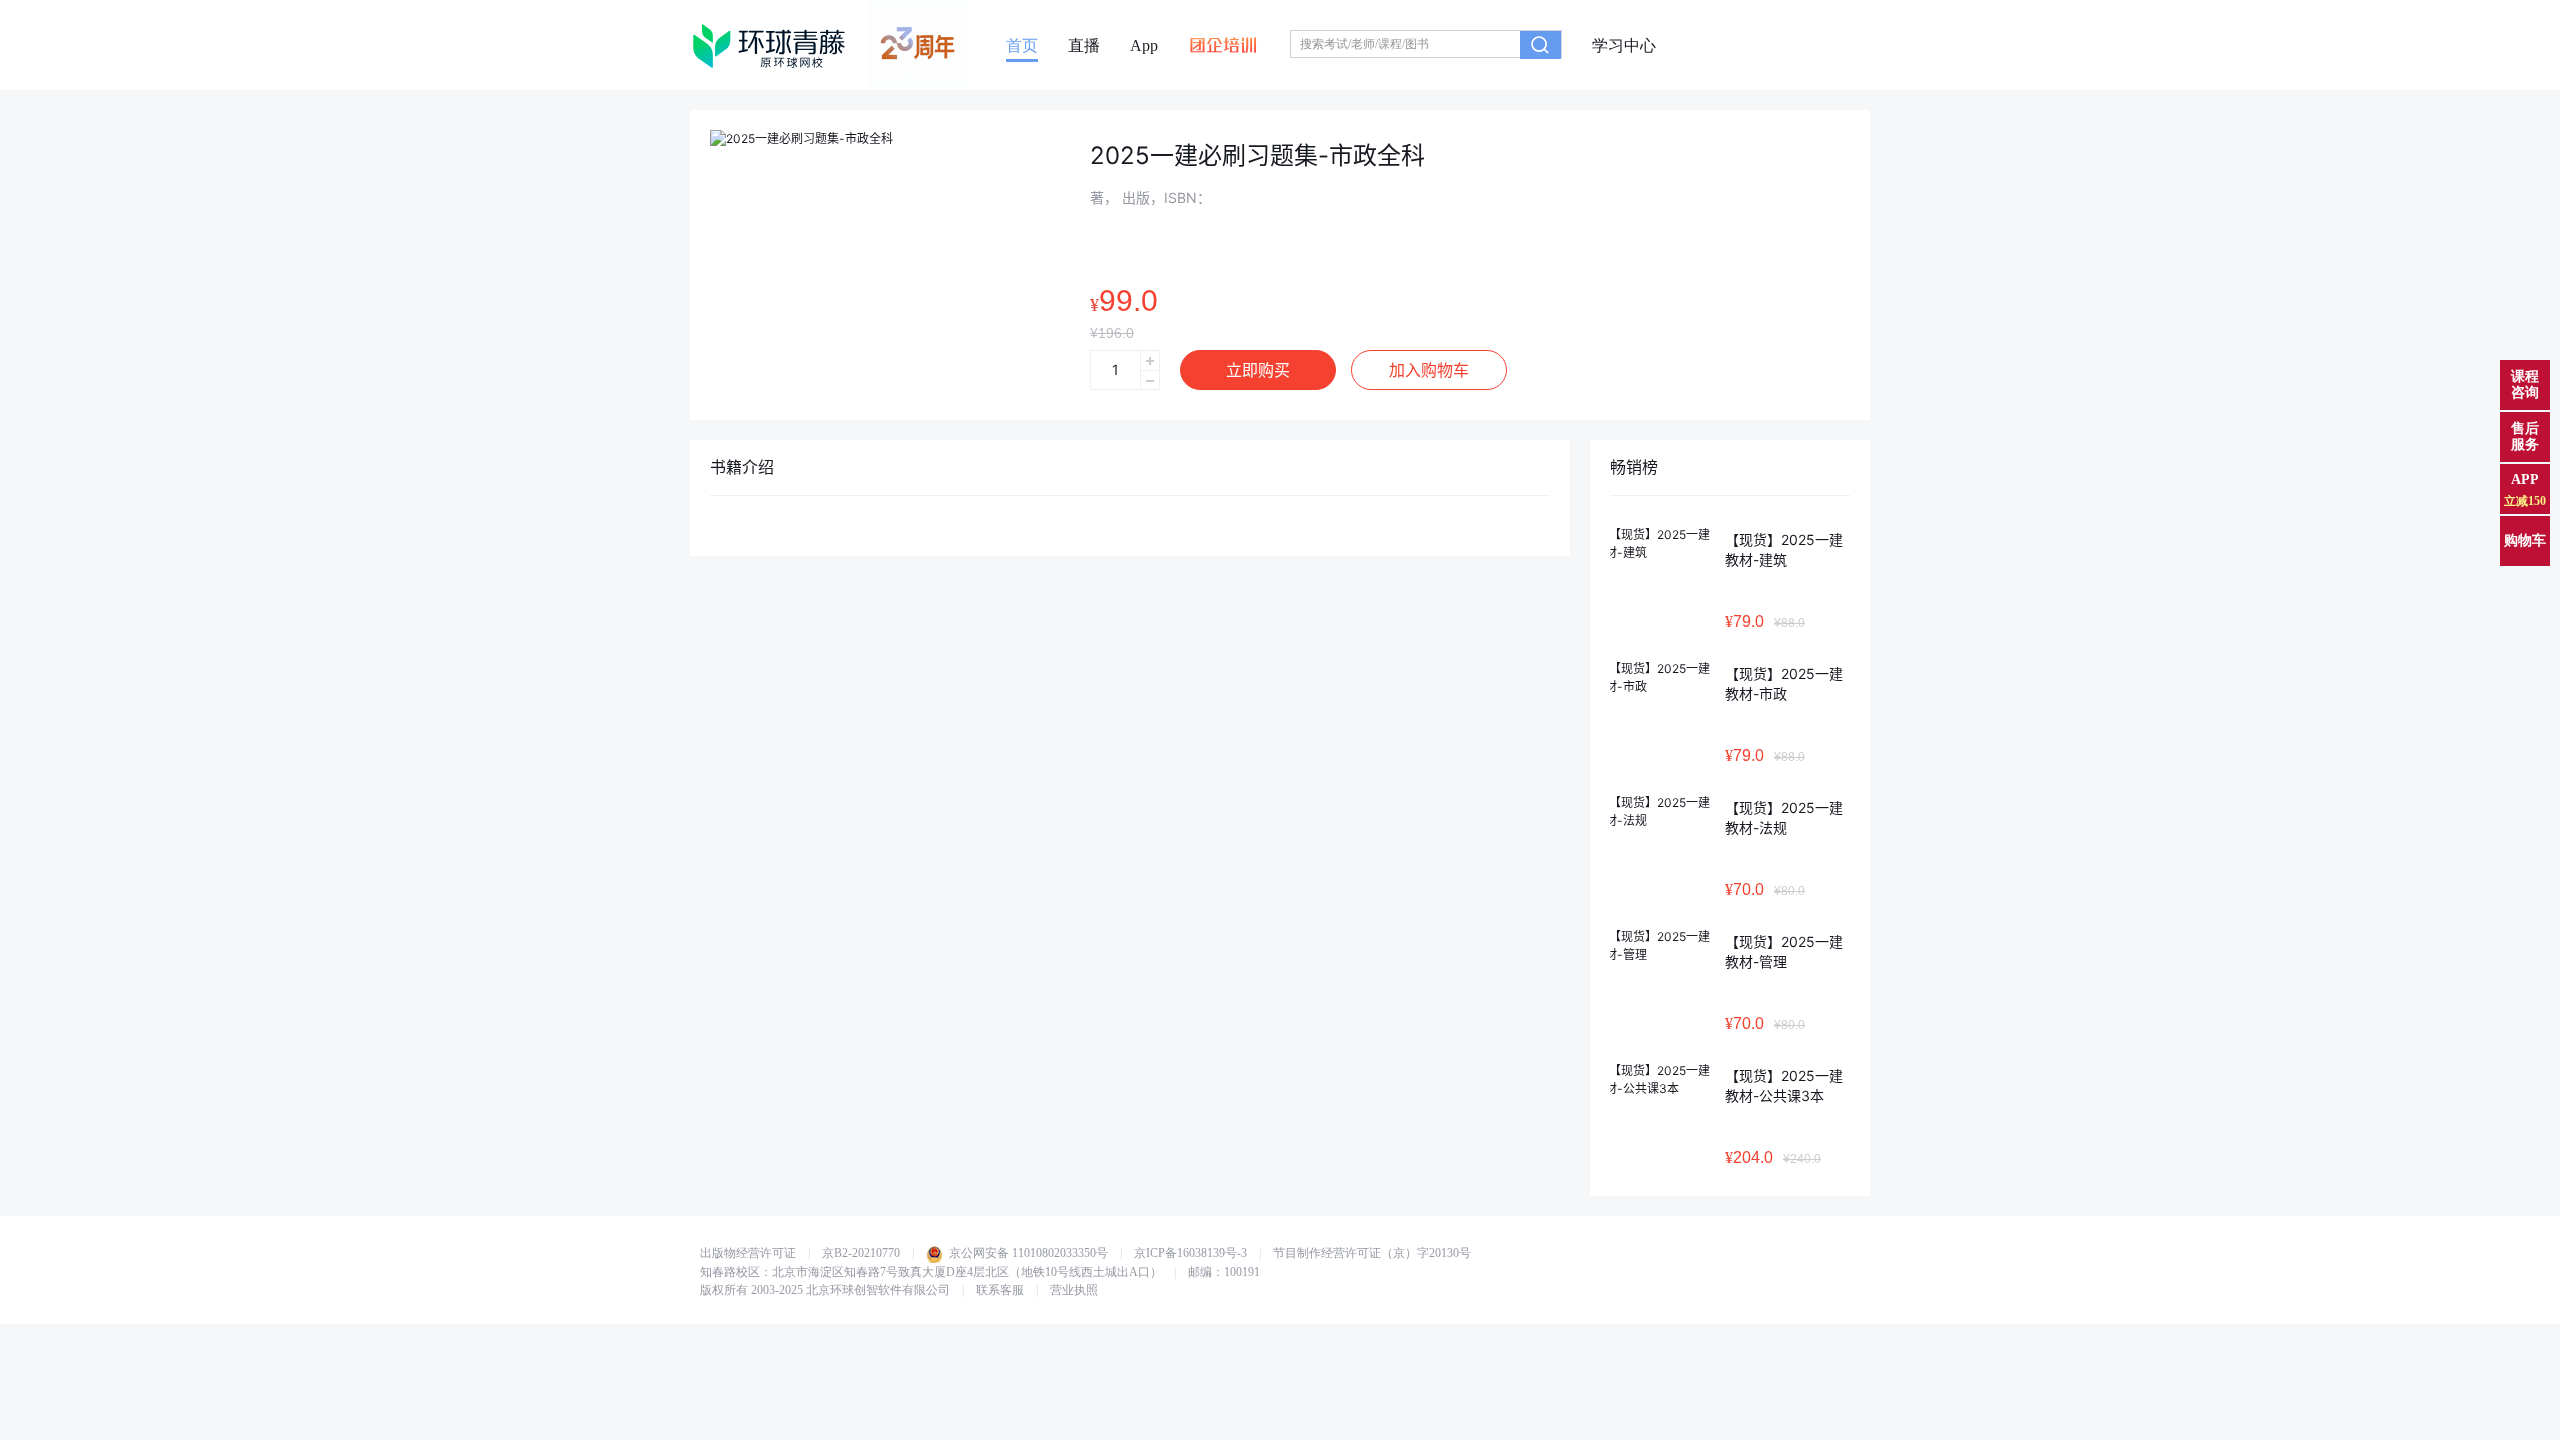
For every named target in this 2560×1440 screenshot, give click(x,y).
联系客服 (1000, 1290)
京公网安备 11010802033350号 (1027, 1253)
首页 (1022, 46)
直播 (1084, 46)
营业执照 (1074, 1290)
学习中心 (1624, 46)
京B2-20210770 (861, 1253)
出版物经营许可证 (748, 1253)
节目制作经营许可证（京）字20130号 (1372, 1253)
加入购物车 (1429, 370)
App (1144, 46)
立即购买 (1258, 370)
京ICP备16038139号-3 (1190, 1253)
